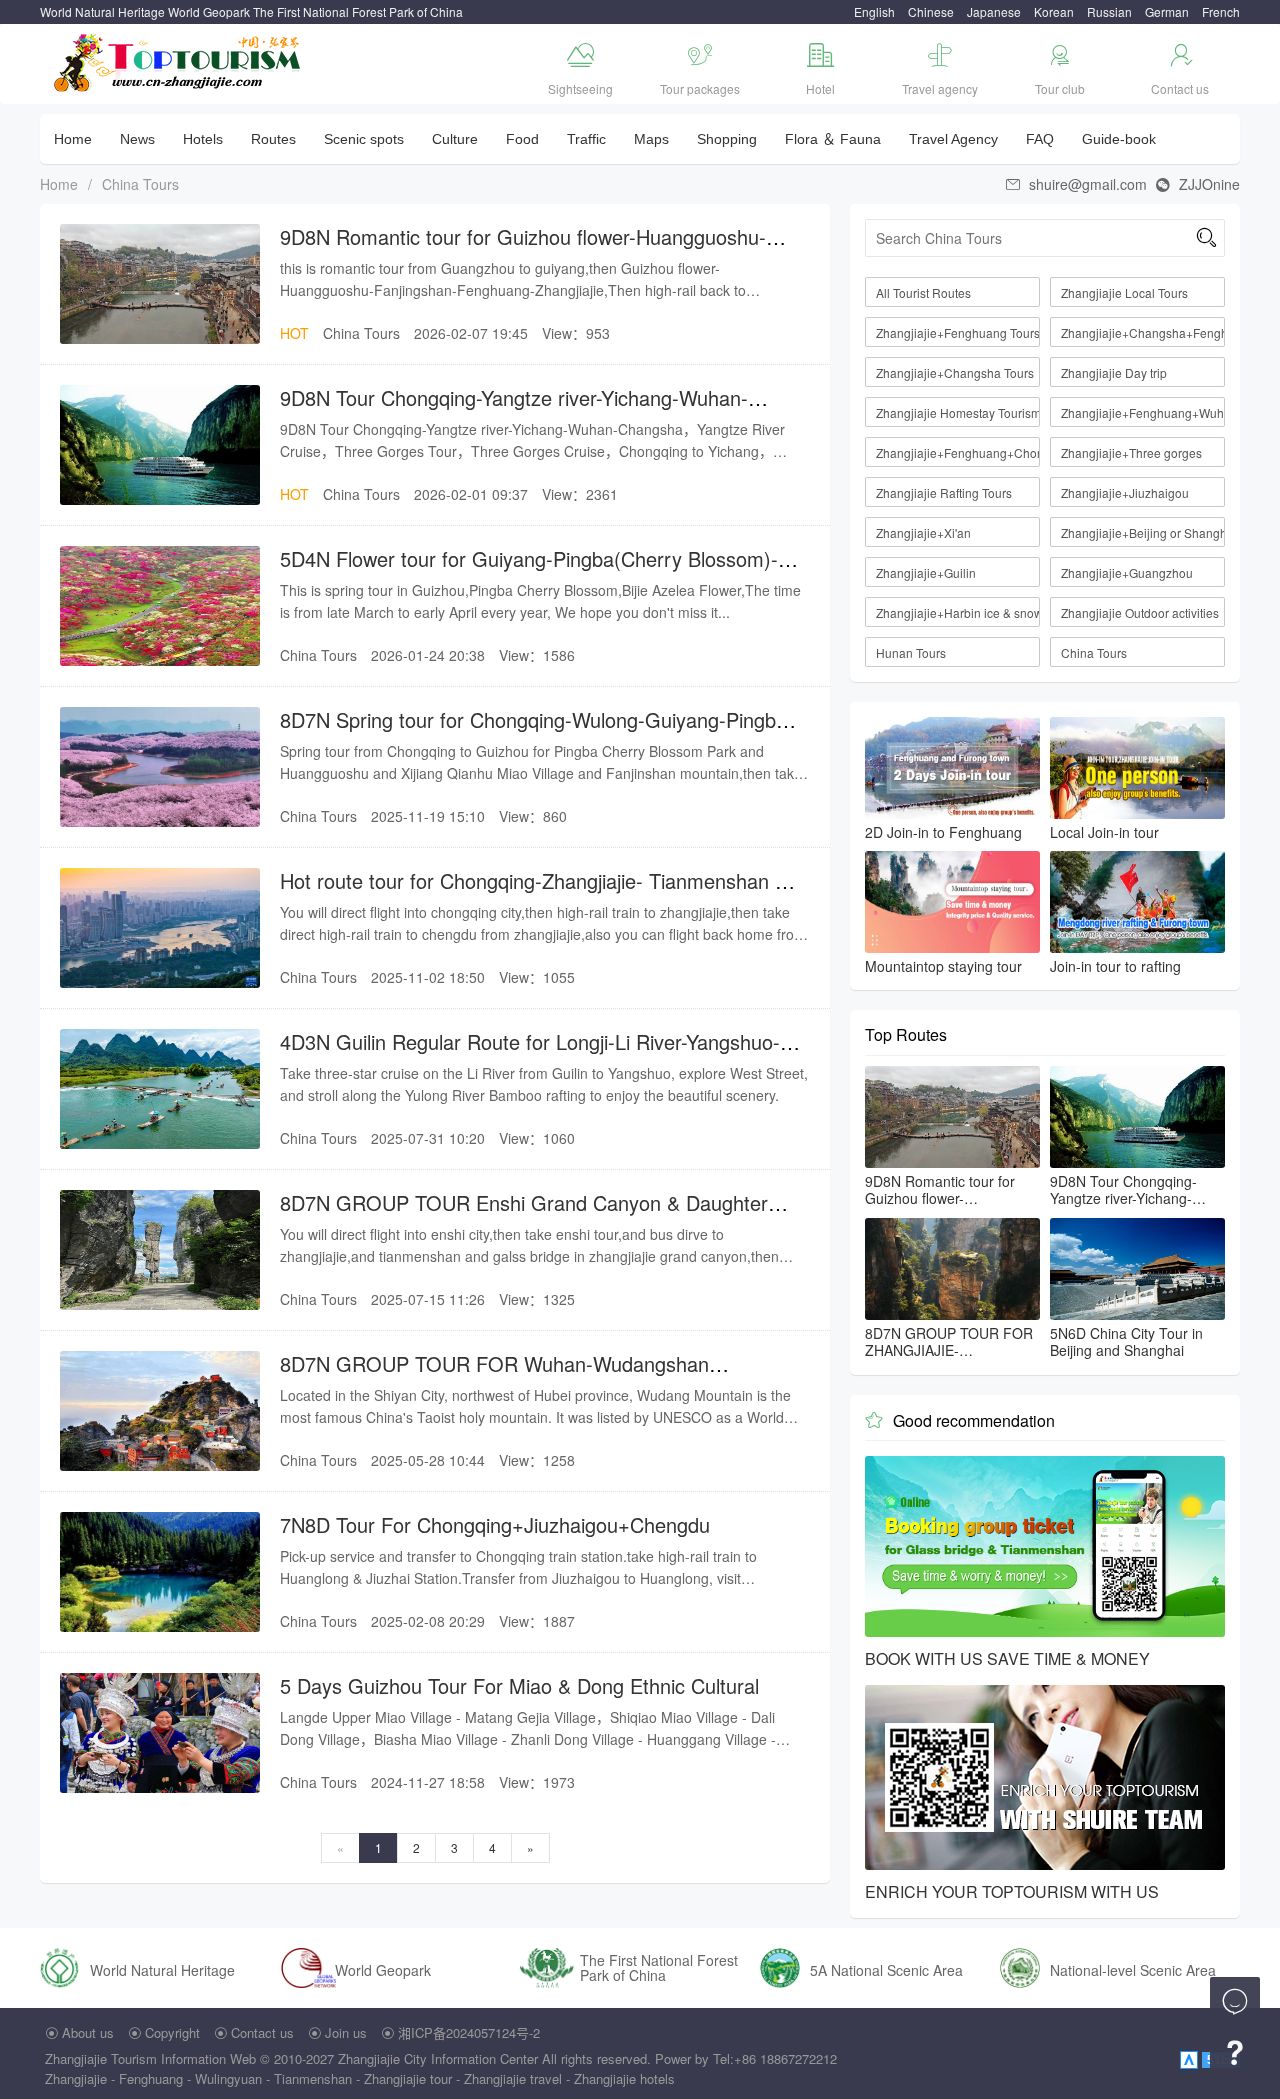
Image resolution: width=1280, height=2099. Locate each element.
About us (88, 2032)
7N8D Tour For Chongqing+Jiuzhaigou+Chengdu (495, 1524)
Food (522, 139)
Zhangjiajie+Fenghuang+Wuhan (1143, 412)
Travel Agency (953, 139)
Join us (346, 2032)
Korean (1054, 11)
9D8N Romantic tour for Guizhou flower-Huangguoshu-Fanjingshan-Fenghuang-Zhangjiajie (523, 249)
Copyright (172, 2032)
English (874, 11)
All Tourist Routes (923, 292)
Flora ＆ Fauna (833, 139)
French (1221, 11)
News (137, 139)
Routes (273, 139)
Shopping (727, 139)
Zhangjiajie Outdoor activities (1140, 612)
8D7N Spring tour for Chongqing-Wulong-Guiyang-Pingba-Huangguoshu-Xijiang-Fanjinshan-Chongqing (537, 732)
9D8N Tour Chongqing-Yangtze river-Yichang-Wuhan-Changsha (514, 410)
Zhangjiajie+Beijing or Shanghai (1143, 532)
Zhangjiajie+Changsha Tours (955, 372)
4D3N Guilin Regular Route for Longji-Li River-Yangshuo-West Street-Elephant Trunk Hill (530, 1054)
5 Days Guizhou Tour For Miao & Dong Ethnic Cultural (519, 1685)
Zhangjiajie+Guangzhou (1127, 572)
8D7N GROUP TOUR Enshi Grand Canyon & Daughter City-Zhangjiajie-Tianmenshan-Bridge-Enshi (524, 1215)
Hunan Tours (911, 652)
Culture (455, 139)
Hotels (203, 139)
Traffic (586, 139)
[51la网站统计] (1191, 2058)
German (1167, 11)
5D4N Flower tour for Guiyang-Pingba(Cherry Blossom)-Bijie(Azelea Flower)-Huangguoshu (529, 571)
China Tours (140, 184)
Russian (1109, 11)
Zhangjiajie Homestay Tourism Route (958, 412)
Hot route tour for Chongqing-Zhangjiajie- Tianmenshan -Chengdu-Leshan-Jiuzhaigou (531, 893)
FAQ (1040, 139)
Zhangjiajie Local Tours (1124, 292)
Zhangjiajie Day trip (1114, 372)
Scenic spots (364, 139)
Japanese (994, 11)
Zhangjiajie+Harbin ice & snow (958, 612)
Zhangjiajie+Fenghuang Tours (958, 332)
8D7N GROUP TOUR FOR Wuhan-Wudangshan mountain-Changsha (494, 1376)
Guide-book (1119, 139)
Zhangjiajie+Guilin (926, 572)
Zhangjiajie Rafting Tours (944, 492)
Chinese (931, 11)
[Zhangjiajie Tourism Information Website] (178, 60)
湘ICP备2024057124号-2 (469, 2032)
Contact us (262, 2032)
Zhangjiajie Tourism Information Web (150, 2058)
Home (73, 139)
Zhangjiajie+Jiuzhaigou (1125, 492)
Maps (651, 139)
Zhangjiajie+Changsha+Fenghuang (1143, 332)
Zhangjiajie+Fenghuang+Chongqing (958, 452)
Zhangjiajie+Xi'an (923, 532)
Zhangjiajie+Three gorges (1131, 452)
